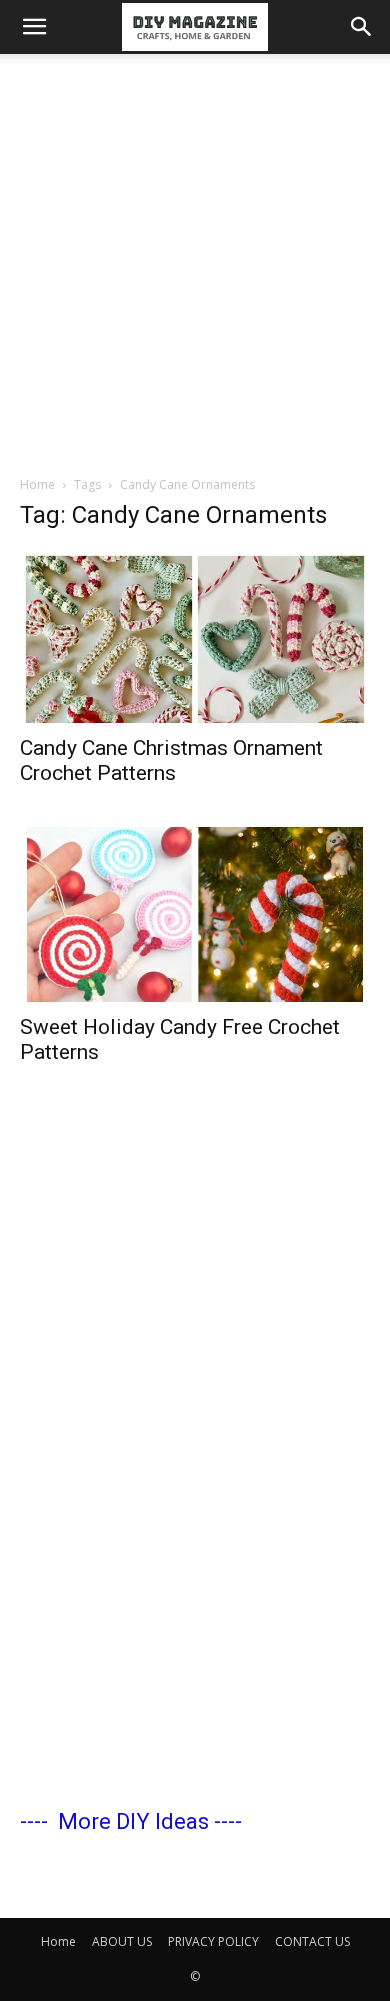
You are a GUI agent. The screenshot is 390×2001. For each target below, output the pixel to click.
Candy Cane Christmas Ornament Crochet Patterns (171, 760)
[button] (34, 27)
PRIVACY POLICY (213, 1941)
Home (37, 484)
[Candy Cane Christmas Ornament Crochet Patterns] (195, 636)
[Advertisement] (195, 259)
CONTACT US (312, 1941)
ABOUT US (122, 1941)
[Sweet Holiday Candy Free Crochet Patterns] (195, 911)
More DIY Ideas (133, 1821)
